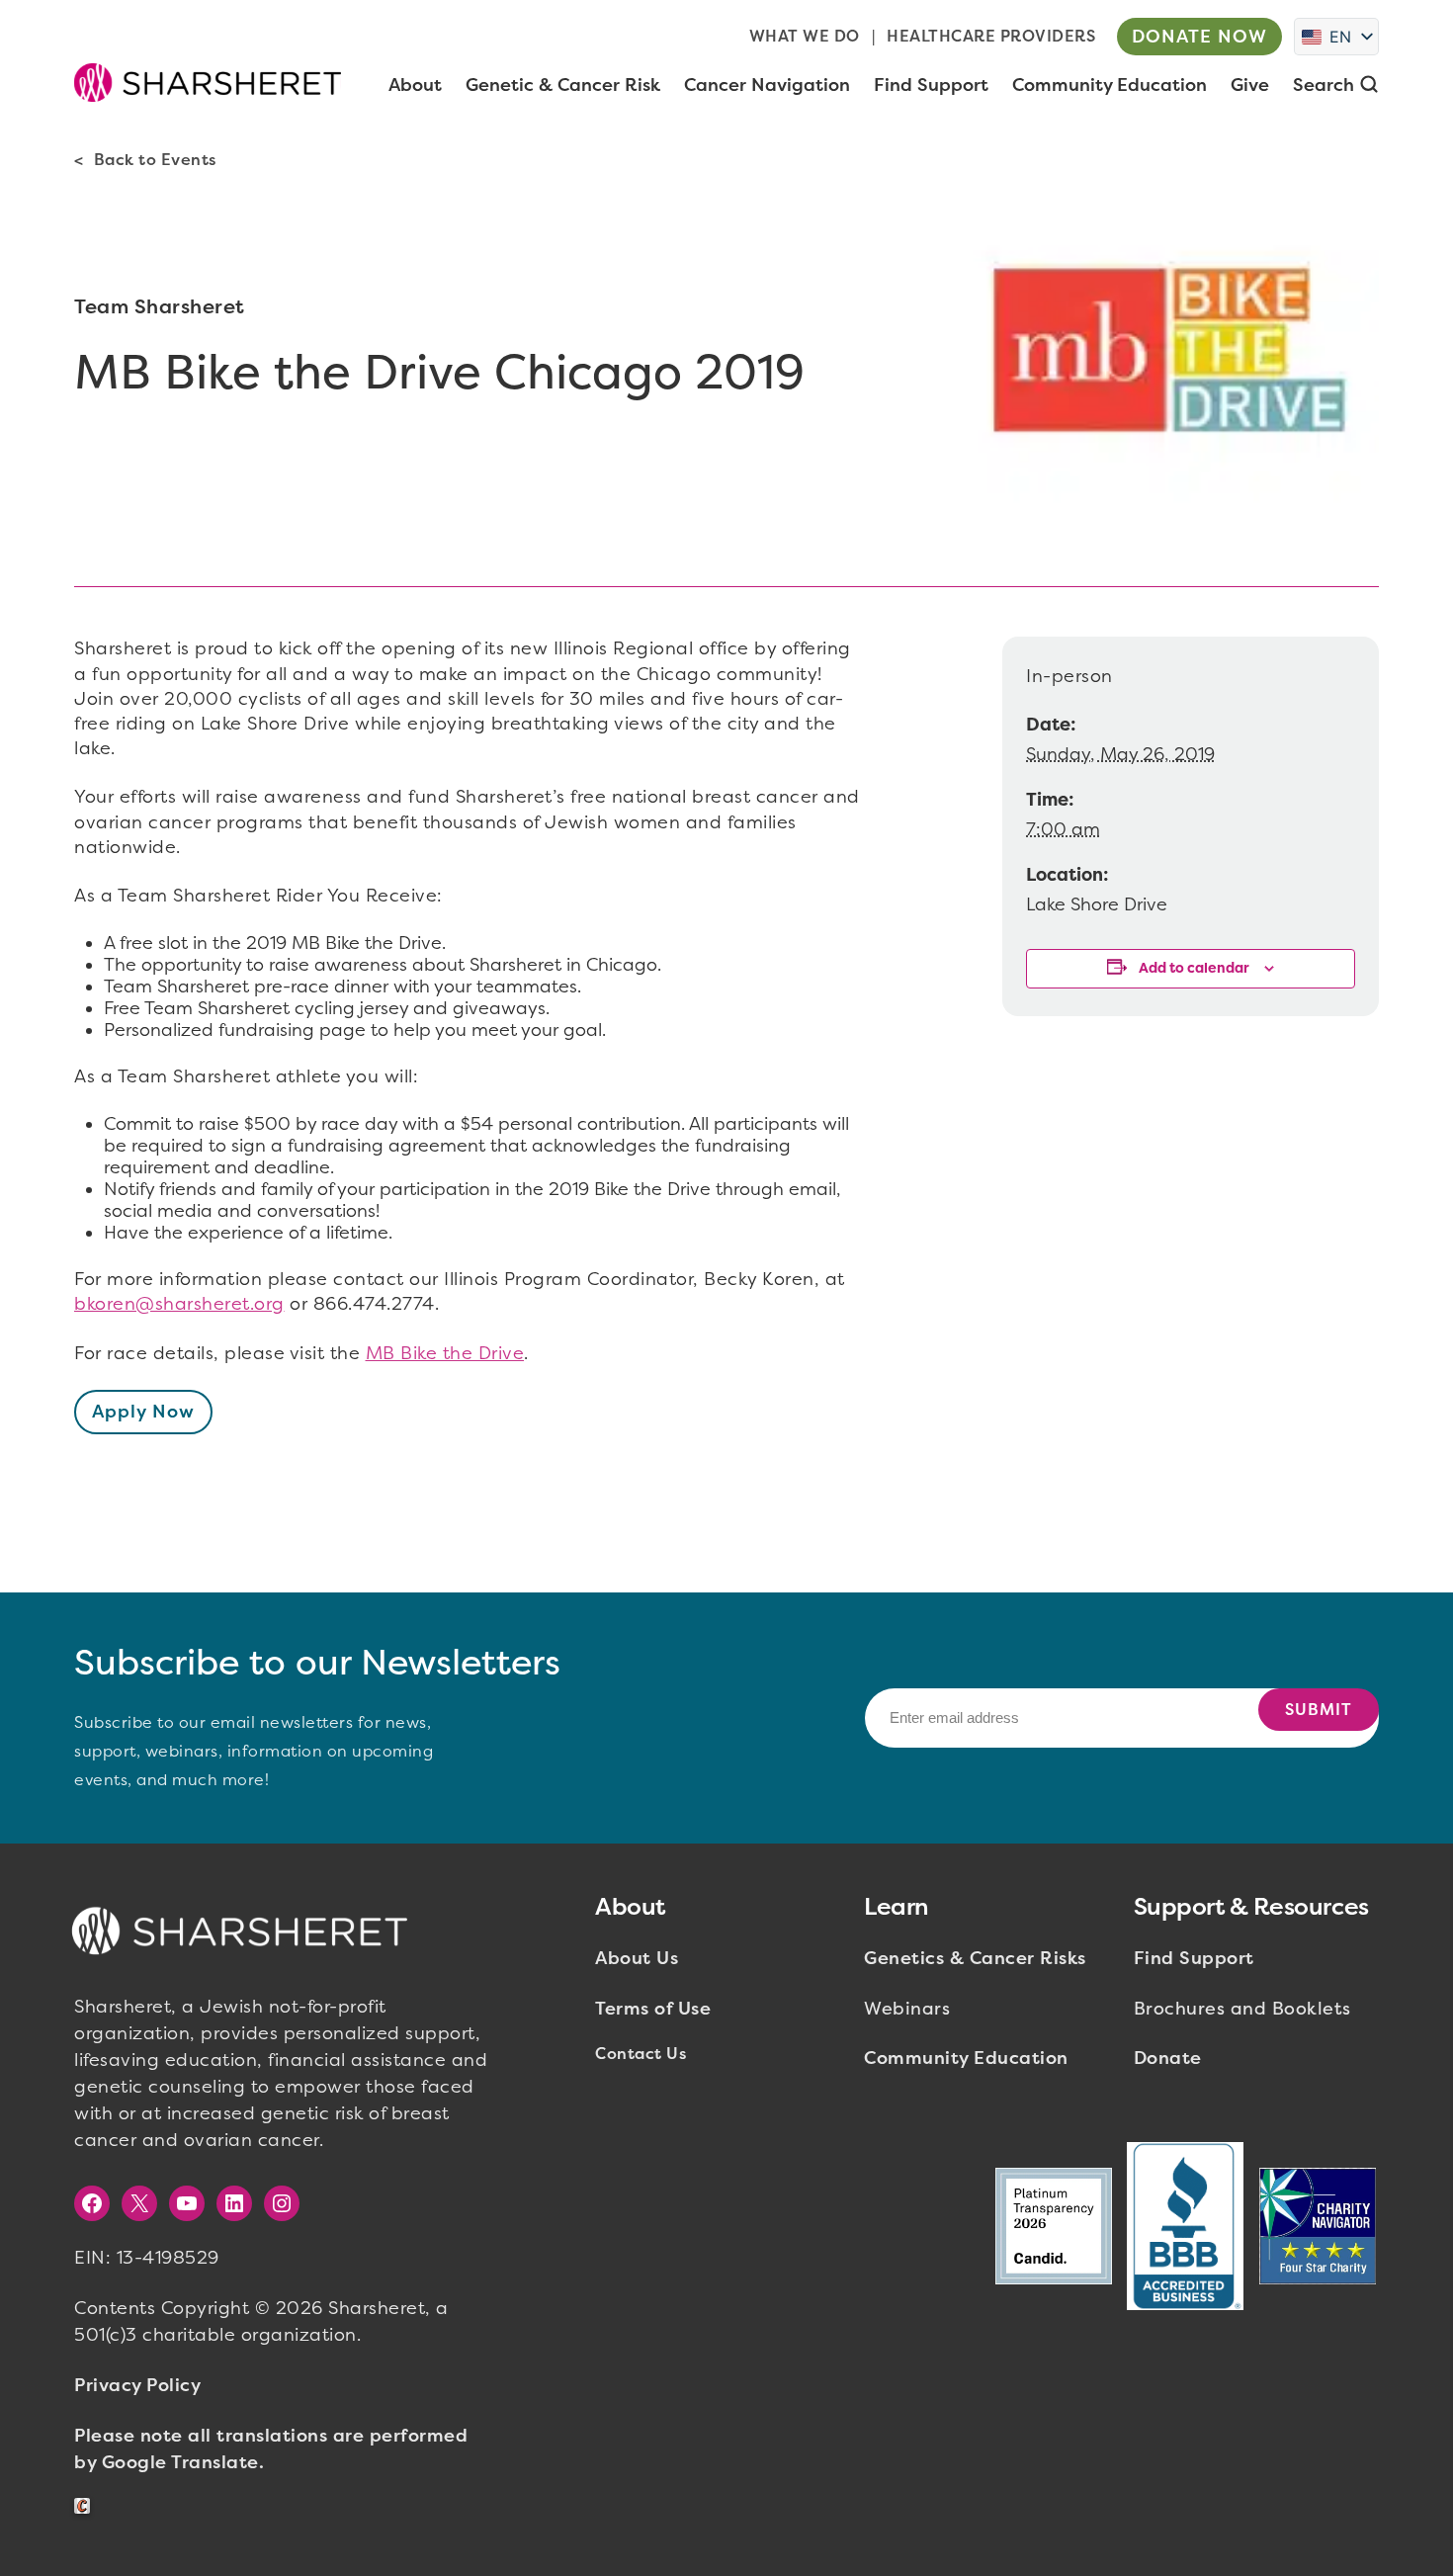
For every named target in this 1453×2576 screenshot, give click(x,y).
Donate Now (1199, 37)
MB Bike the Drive (445, 1353)
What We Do (805, 36)
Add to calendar (1194, 968)
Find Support (1194, 1958)
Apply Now (143, 1412)
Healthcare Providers (991, 36)
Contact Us (641, 2054)
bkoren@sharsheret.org (179, 1304)
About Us (637, 1958)
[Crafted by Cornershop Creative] (86, 2506)
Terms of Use (653, 2009)
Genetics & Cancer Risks (975, 1958)
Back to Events (155, 160)
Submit (1319, 1710)
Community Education (966, 2058)
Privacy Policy (137, 2385)
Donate (1168, 2058)
